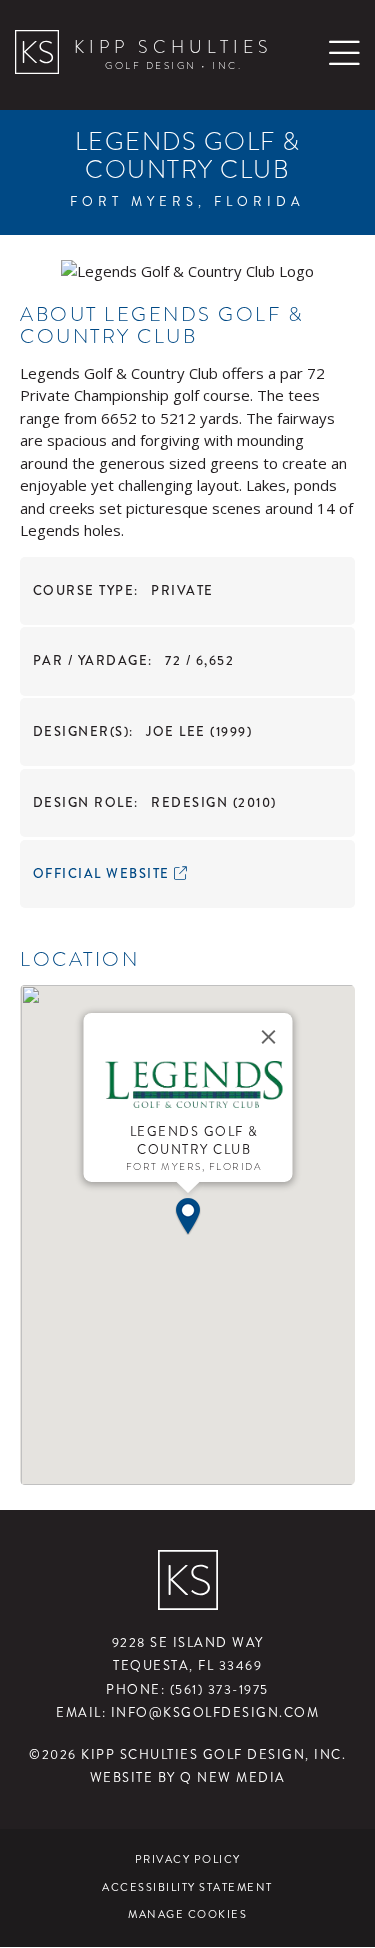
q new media (233, 1778)
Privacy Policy (188, 1859)
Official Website (104, 874)
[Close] (268, 1037)
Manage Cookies (187, 1914)
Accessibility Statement (187, 1887)
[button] (188, 1214)
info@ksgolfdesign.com (215, 1713)
